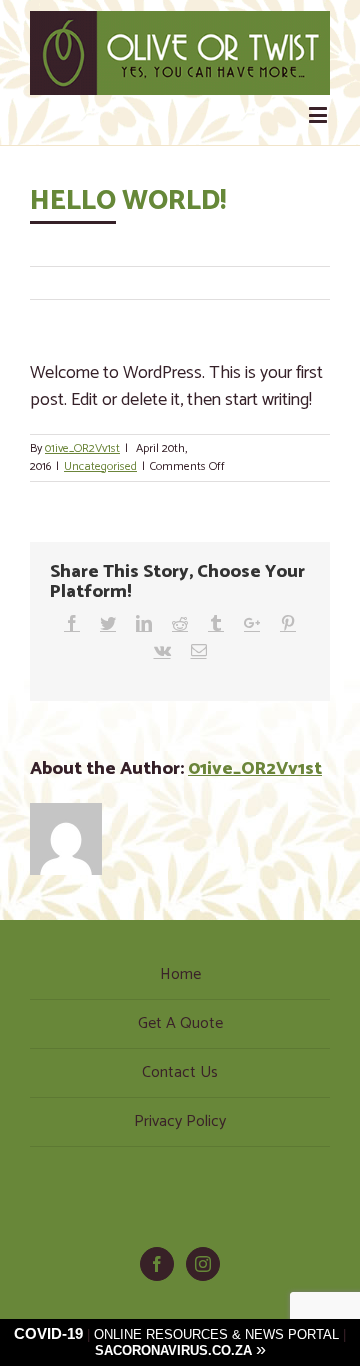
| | (180, 1342)
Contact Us (180, 1072)
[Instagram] (203, 1264)
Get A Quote (180, 1023)
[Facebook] (157, 1264)
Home (180, 975)
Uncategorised (100, 466)
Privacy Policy (180, 1121)
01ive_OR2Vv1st (82, 448)
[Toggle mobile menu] (319, 114)
